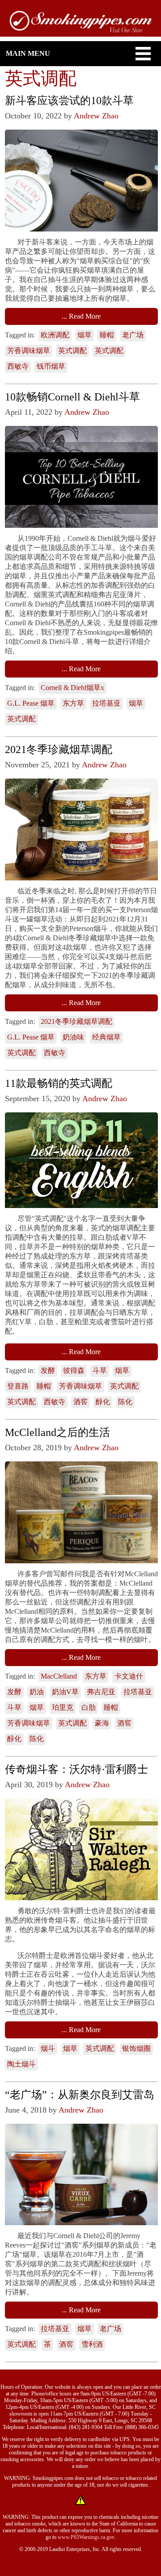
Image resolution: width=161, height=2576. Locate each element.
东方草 (73, 703)
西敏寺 (18, 366)
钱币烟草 (51, 366)
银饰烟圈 (136, 2048)
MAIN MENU (28, 53)
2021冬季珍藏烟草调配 (76, 1021)
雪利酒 (92, 2344)
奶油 (37, 1692)
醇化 (103, 1402)
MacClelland (59, 1676)
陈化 (125, 1402)
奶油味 (73, 1037)
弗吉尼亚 (101, 1692)
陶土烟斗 (21, 2064)
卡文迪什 (129, 1676)
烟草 (85, 335)
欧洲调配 (55, 335)
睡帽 (107, 335)
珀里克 (63, 1707)
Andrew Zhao (96, 116)
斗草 (100, 1370)
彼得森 (74, 1370)
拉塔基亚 (106, 703)
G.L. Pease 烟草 (31, 703)
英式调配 (72, 351)
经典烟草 (106, 1037)
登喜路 (18, 1386)
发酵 (48, 1370)
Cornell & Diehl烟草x (72, 688)
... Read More (81, 316)
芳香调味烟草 (29, 351)
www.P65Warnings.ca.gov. (87, 2537)
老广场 (133, 335)
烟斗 (48, 2048)
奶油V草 (65, 1692)
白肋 (89, 1707)
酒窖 (80, 1402)
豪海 (102, 1723)
